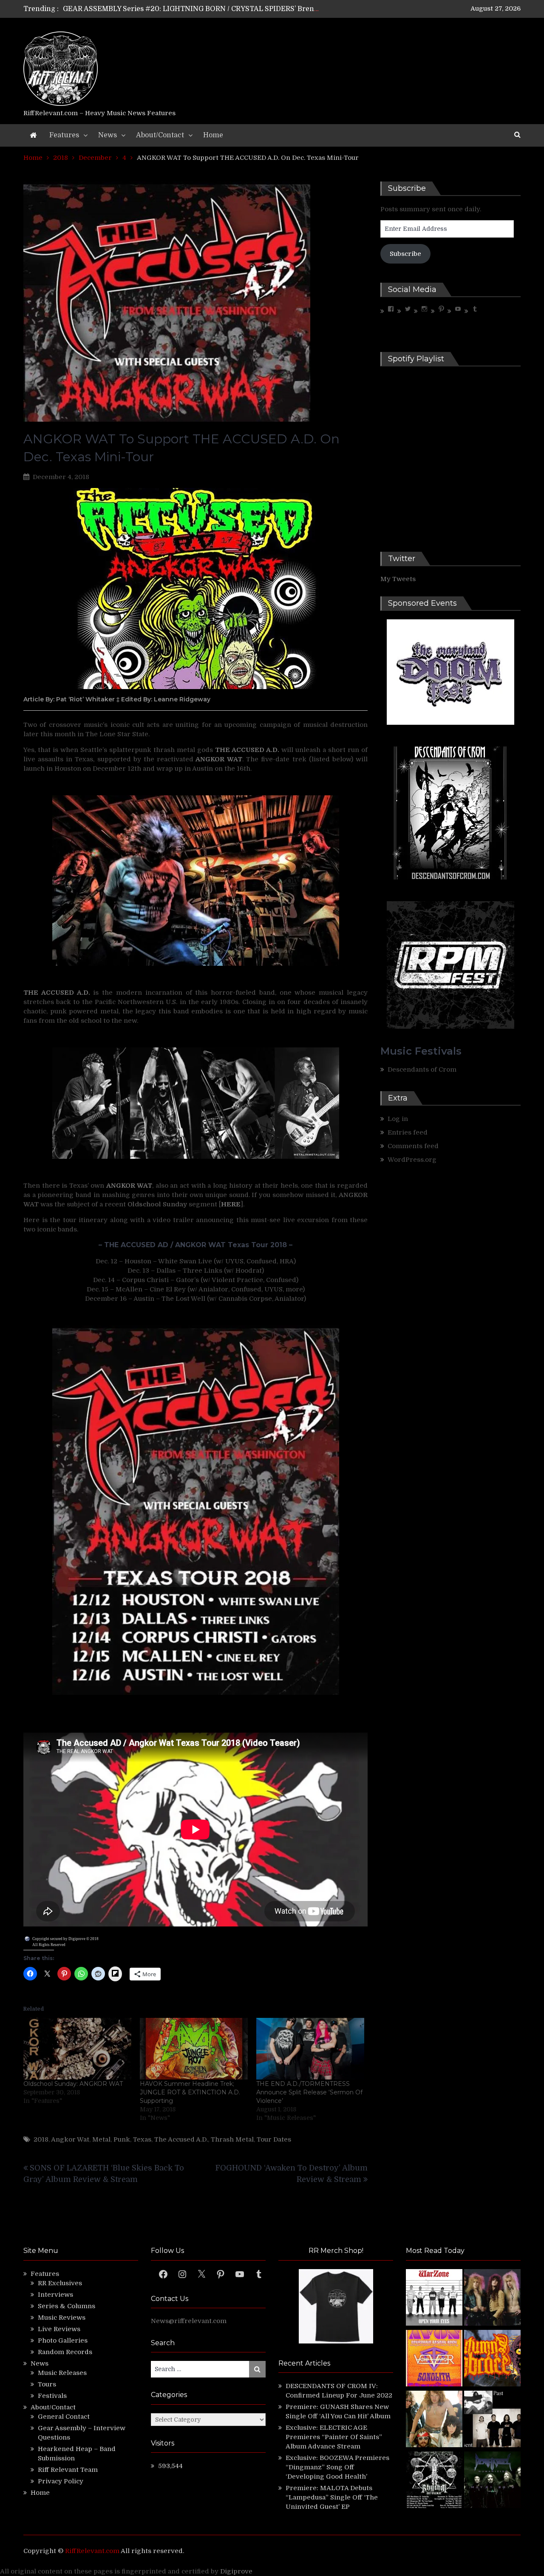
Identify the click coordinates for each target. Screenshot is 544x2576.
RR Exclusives (60, 2283)
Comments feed (413, 1146)
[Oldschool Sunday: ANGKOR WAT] (77, 2049)
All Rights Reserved (49, 1945)
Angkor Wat (70, 2139)
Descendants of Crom (422, 1070)
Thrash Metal (232, 2139)
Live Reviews (59, 2329)
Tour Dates (274, 2139)
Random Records (65, 2352)
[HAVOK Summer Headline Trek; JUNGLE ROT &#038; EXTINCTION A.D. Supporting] (194, 2049)
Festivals (52, 2396)
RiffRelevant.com (92, 2551)
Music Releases (62, 2373)
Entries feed (408, 1132)
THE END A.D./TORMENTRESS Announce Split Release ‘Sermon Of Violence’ (309, 2092)
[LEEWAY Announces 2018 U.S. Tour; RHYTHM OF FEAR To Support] (434, 2481)
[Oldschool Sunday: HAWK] (492, 2299)
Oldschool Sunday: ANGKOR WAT (73, 2084)
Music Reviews (62, 2318)
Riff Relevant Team (68, 2470)
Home (213, 135)
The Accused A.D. (181, 2139)
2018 (41, 2139)
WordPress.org (412, 1160)
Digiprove (236, 2571)
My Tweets (398, 579)
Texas (142, 2139)
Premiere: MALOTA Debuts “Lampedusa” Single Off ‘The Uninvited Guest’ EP (332, 2497)
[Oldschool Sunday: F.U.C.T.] (492, 2420)
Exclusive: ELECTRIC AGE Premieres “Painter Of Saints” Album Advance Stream (334, 2437)
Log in (398, 1119)
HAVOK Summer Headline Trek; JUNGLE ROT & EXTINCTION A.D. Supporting (190, 2092)
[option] (192, 9)
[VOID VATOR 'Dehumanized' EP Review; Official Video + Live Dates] (434, 2359)
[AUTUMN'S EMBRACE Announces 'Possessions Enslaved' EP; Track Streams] (492, 2359)
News (108, 135)
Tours (47, 2384)
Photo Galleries (63, 2341)
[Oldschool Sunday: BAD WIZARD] (434, 2420)
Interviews (55, 2295)
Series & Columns (67, 2306)
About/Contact (160, 135)
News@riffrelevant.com (189, 2321)
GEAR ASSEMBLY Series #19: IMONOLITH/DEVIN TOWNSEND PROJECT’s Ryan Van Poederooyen (226, 9)
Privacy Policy (61, 2481)
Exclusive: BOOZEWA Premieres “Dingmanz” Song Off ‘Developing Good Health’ (337, 2467)
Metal (101, 2139)
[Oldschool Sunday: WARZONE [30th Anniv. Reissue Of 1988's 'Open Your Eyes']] (434, 2299)
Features (64, 135)
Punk (122, 2139)
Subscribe (405, 254)
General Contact (64, 2417)
